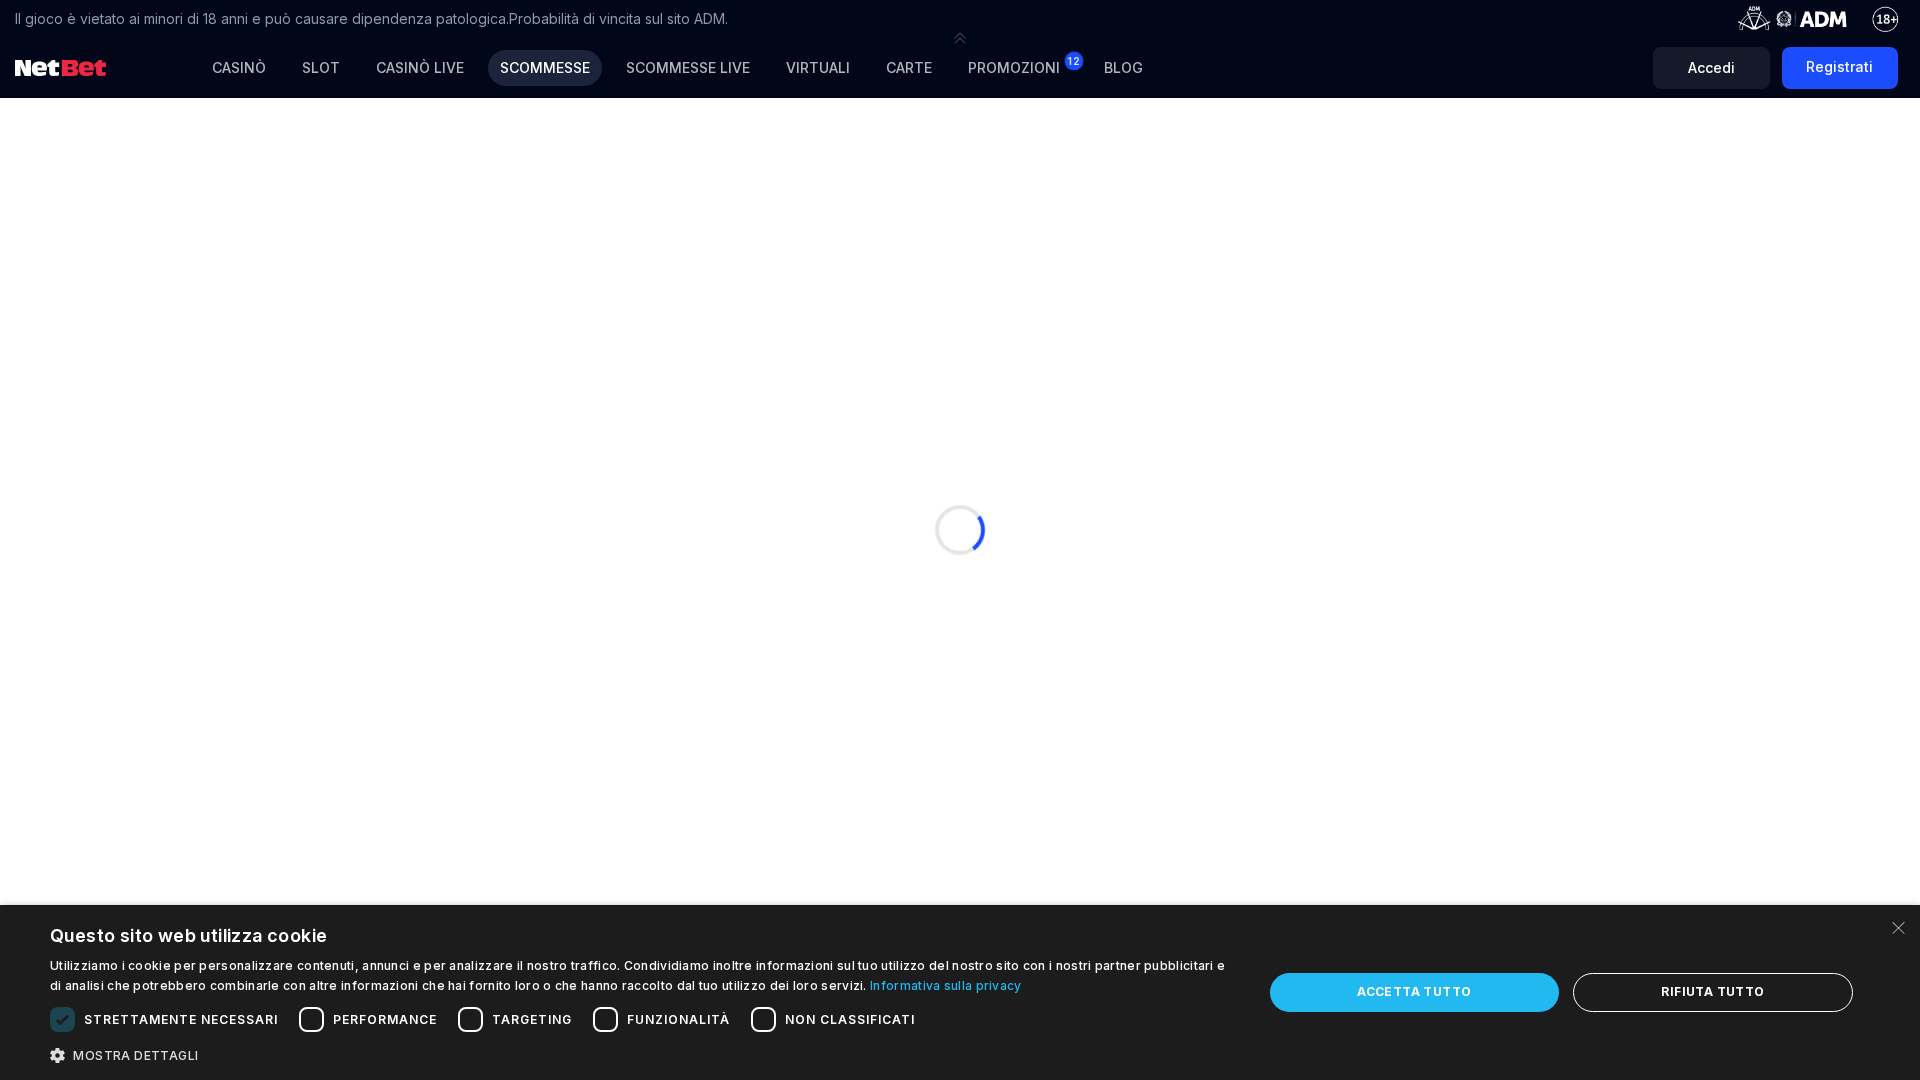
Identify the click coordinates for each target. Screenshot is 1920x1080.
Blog (1123, 67)
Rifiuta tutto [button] (1712, 991)
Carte (909, 67)
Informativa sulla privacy (946, 985)
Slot (321, 67)
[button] (960, 38)
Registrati (1839, 66)
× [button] (1897, 926)
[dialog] (960, 992)
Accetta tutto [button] (1414, 991)
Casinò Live (420, 67)
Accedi (1711, 67)
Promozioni (1024, 65)
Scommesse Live (688, 67)
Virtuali (818, 67)
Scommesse (545, 67)
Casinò (239, 67)
